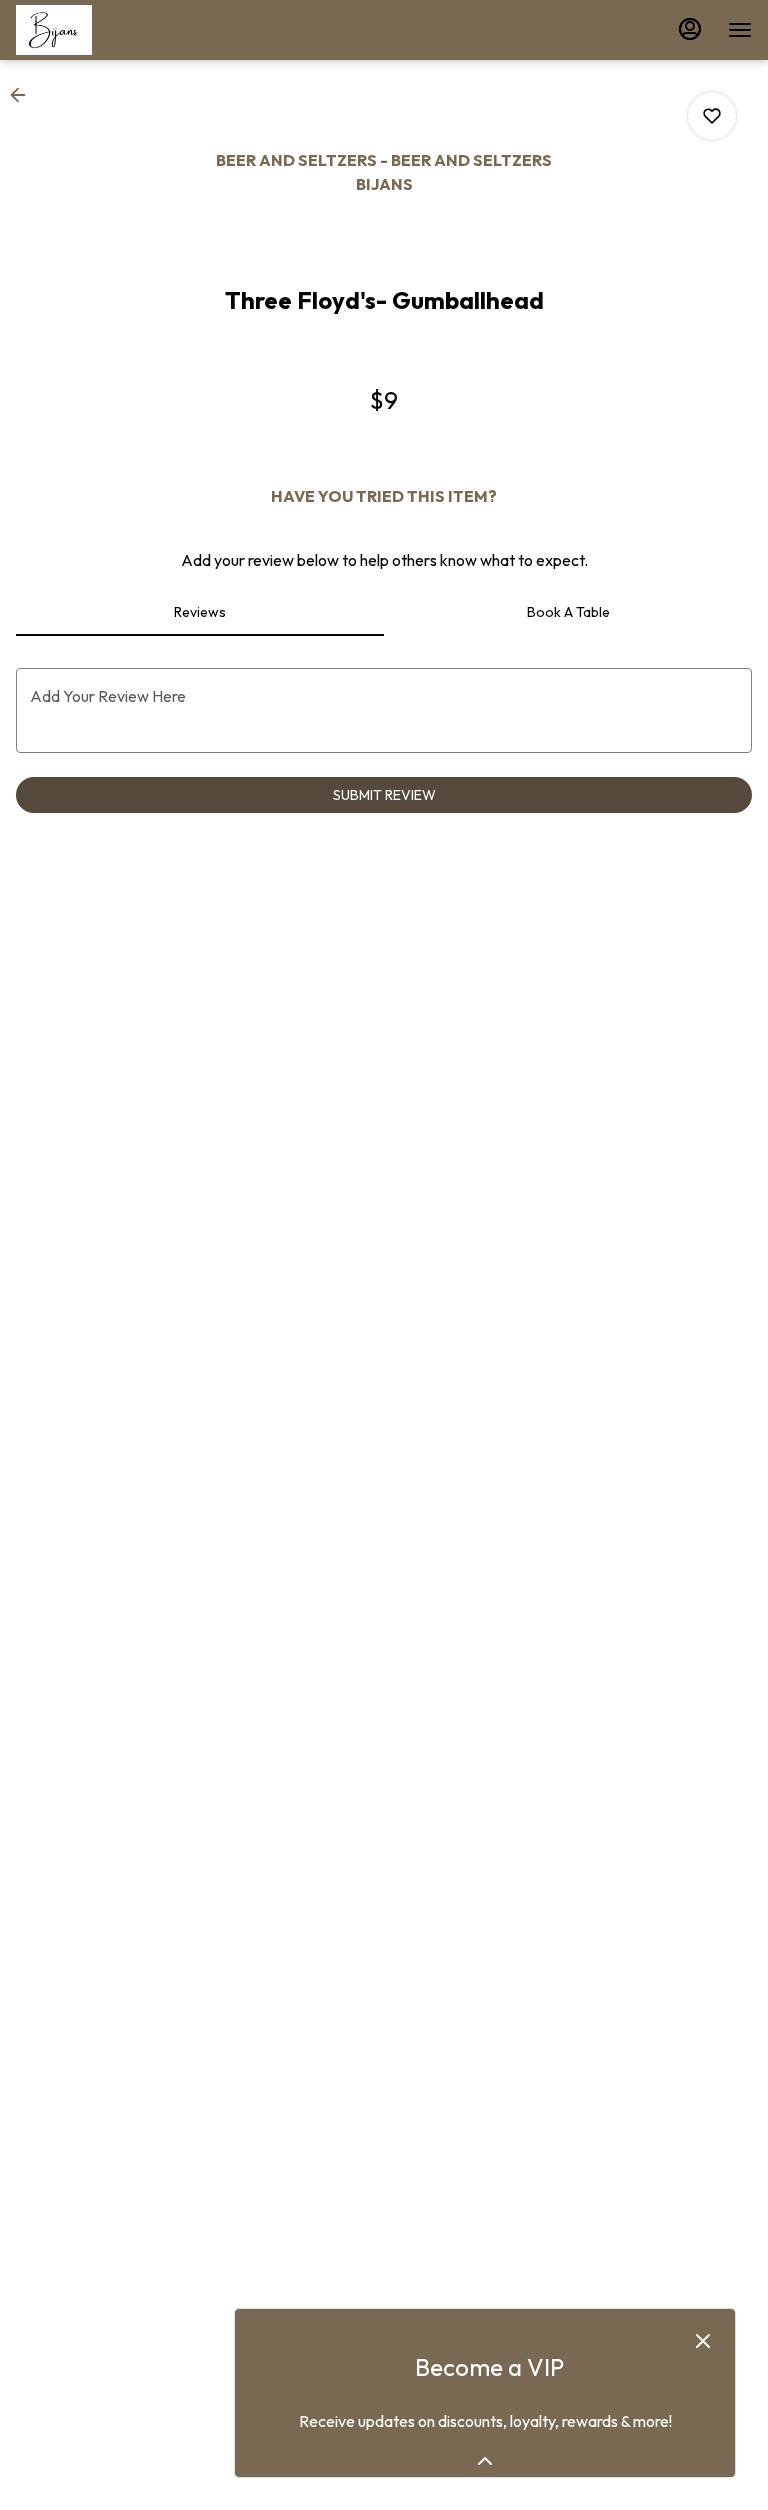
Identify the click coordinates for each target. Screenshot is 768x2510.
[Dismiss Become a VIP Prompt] (703, 2341)
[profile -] (690, 29)
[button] (24, 95)
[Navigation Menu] (740, 30)
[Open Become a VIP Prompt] (485, 2461)
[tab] (200, 612)
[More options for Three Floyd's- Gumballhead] (712, 116)
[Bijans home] (106, 30)
